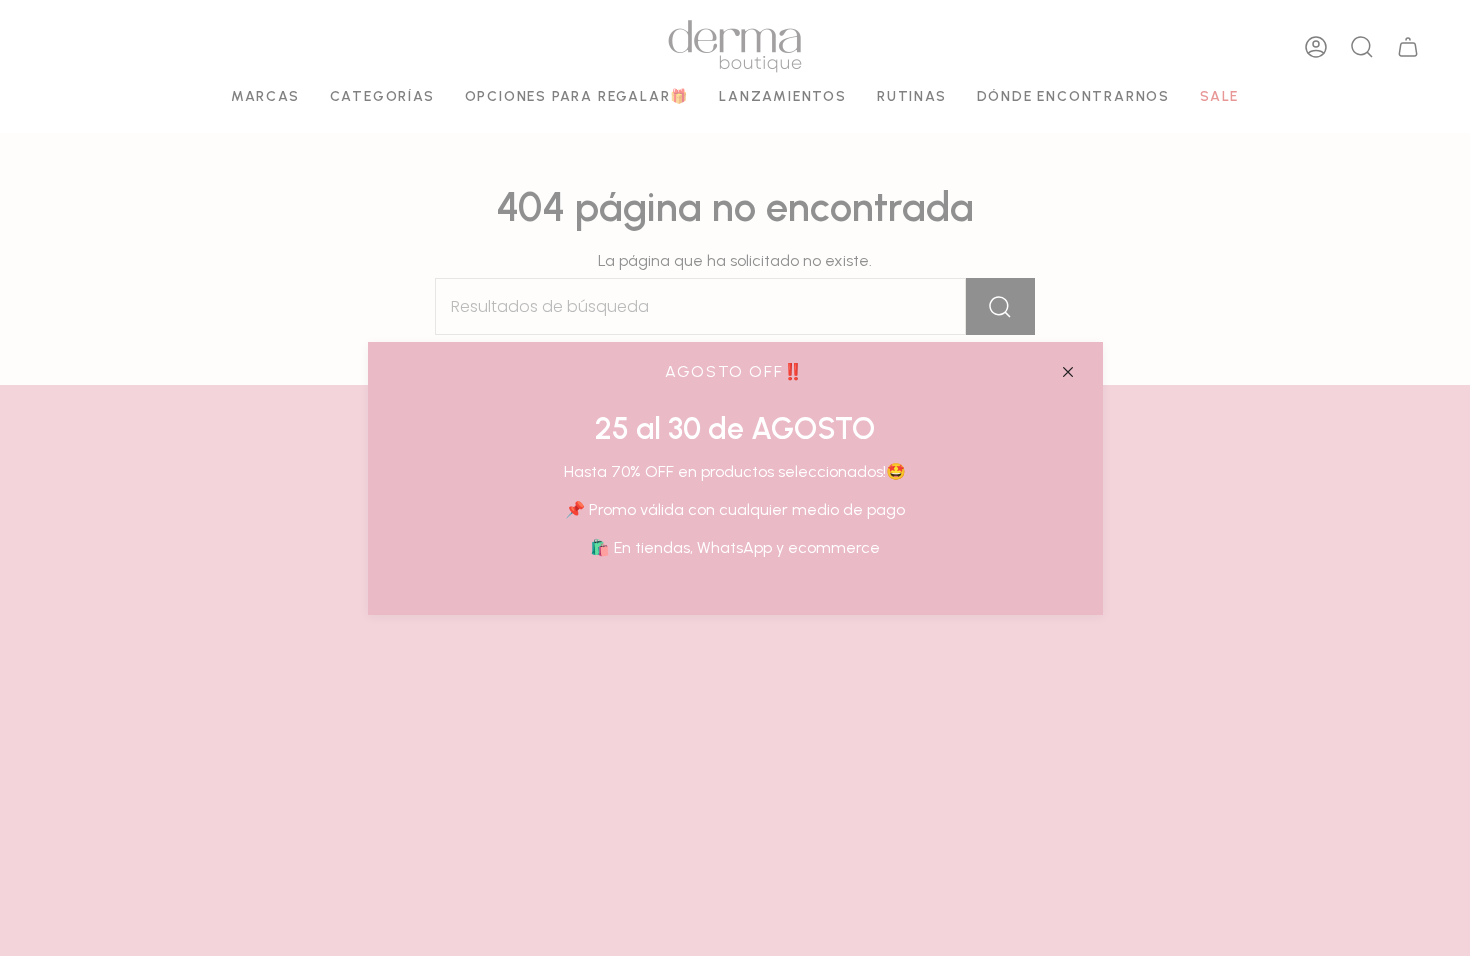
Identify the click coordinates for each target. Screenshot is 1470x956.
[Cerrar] (1068, 372)
